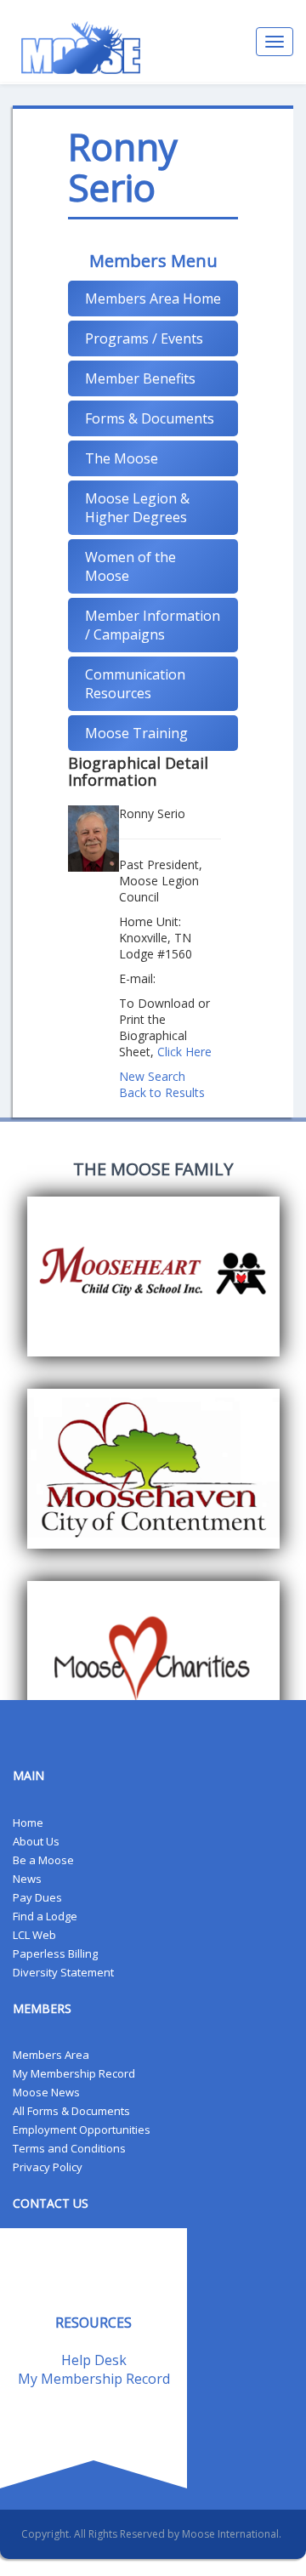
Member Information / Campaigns (153, 625)
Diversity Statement (63, 1972)
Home (28, 1823)
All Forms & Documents (71, 2111)
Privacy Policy (48, 2167)
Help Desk (94, 2360)
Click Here (184, 1052)
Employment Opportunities (82, 2130)
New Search (152, 1076)
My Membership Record (74, 2073)
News (27, 1879)
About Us (36, 1841)
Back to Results (162, 1092)
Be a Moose (43, 1860)
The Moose (122, 458)
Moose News (46, 2092)
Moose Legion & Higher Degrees (137, 508)
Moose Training (136, 733)
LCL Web (34, 1935)
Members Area (51, 2055)
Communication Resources (135, 684)
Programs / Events (144, 338)
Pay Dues (37, 1897)
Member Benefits (140, 378)
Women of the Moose (130, 566)
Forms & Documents (150, 418)
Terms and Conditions (69, 2148)
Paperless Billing (55, 1953)
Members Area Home (153, 299)
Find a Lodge (45, 1916)
